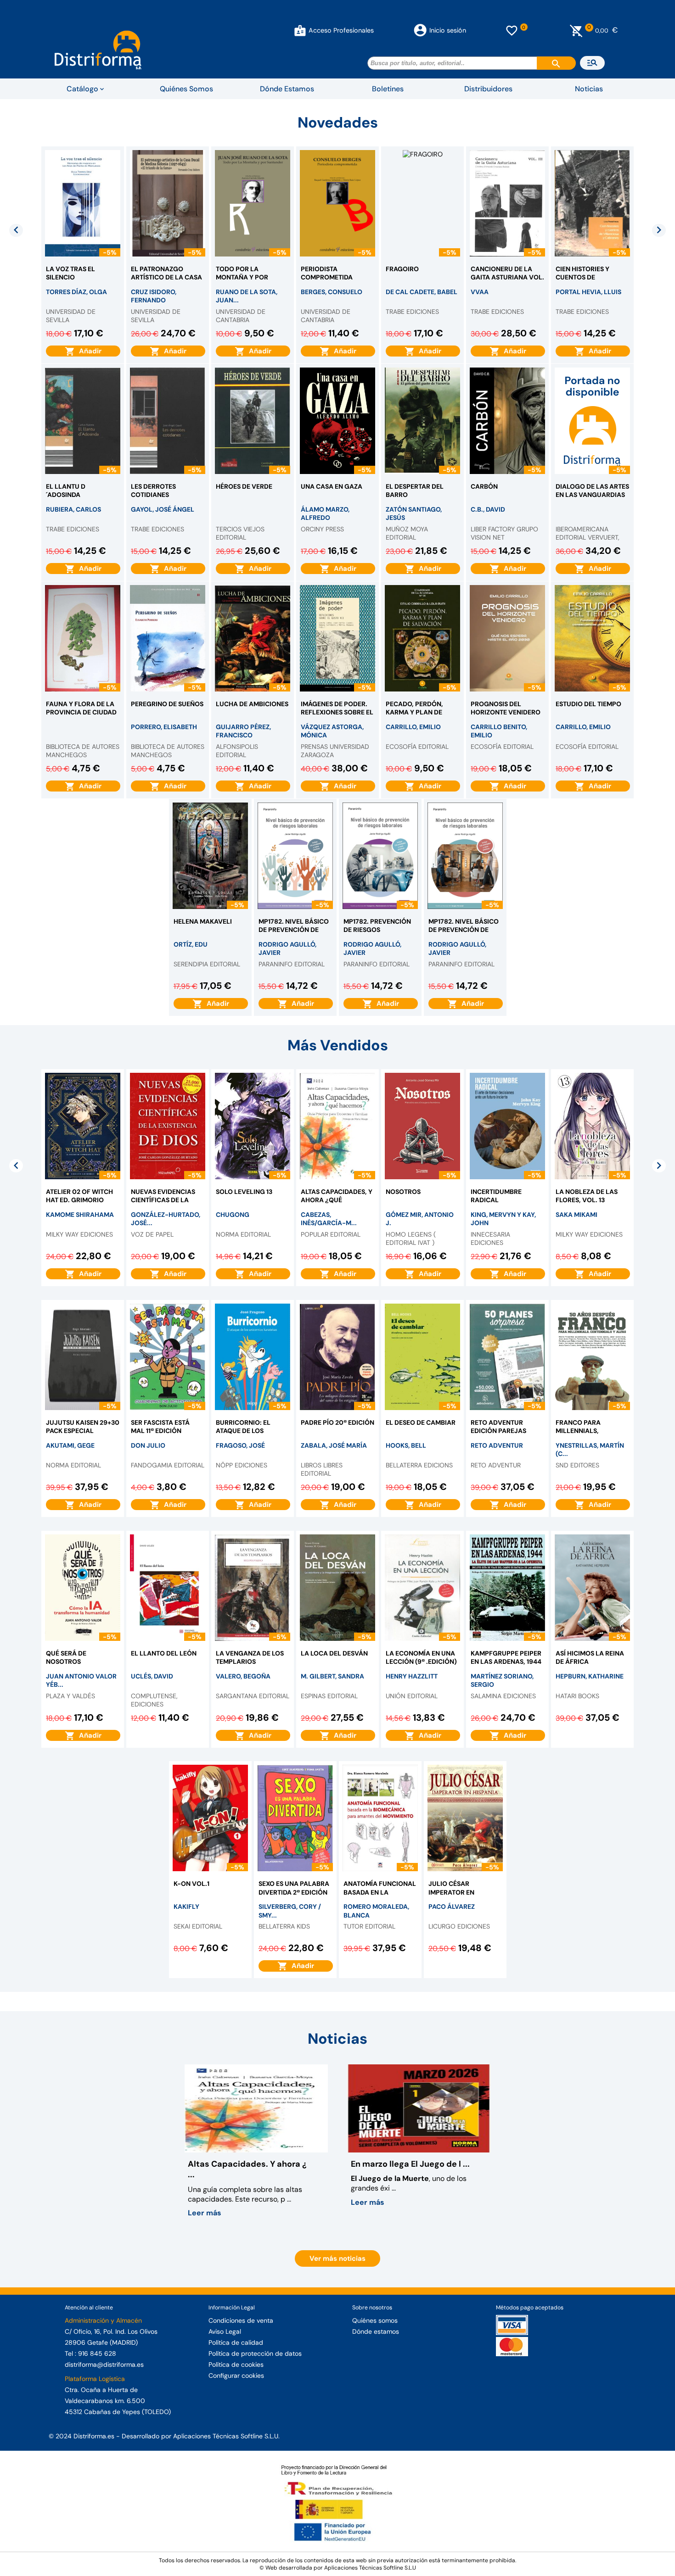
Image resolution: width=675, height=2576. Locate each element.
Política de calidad (236, 2342)
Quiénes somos (375, 2320)
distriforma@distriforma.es (104, 2364)
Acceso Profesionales (341, 30)
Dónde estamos (376, 2331)
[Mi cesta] (577, 30)
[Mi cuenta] (300, 30)
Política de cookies (236, 2364)
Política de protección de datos (255, 2353)
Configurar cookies (236, 2375)
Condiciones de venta (241, 2320)
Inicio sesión (448, 30)
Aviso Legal (225, 2331)
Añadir (88, 351)
